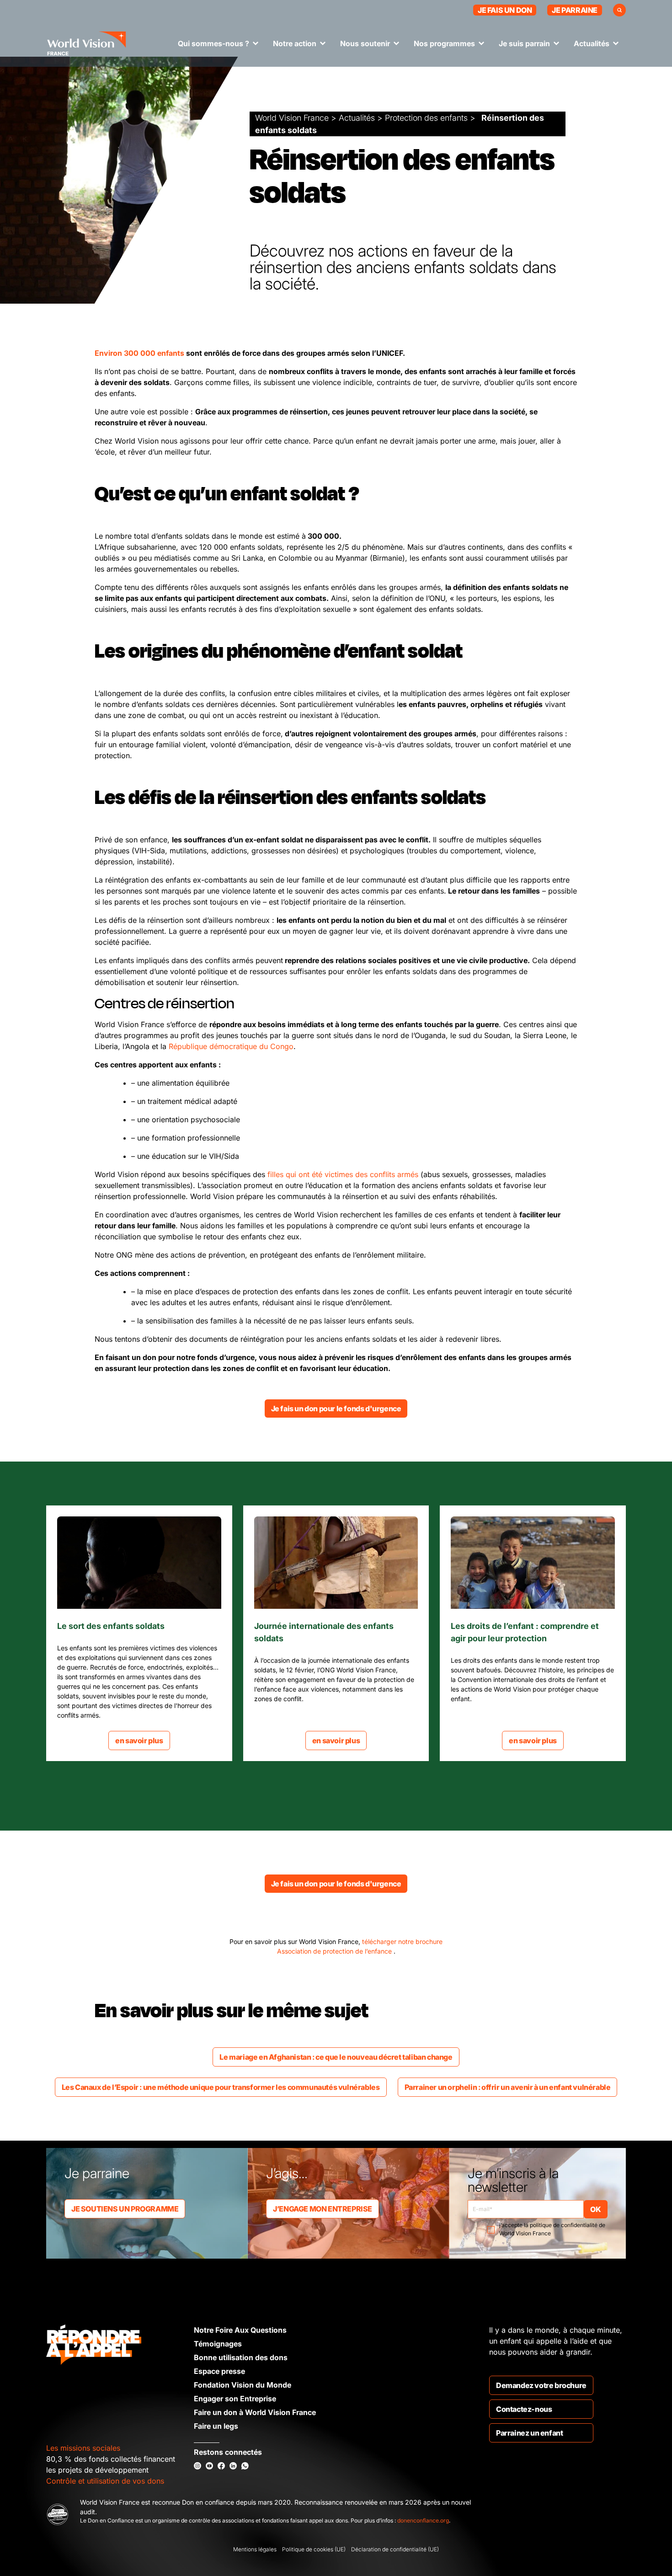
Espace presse (219, 2371)
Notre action (295, 43)
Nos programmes (444, 43)
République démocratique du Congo (231, 1046)
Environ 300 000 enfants (139, 353)
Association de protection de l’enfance (335, 1951)
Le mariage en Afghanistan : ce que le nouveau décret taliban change (336, 2057)
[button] (217, 353)
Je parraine (575, 10)
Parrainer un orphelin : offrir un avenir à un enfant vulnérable (508, 2087)
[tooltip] (217, 353)
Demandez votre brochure (541, 2385)
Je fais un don (505, 10)
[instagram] (197, 2466)
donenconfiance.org (423, 2520)
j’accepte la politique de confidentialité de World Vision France (552, 2229)
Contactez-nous (524, 2409)
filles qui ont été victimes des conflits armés (343, 1174)
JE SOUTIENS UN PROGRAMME (125, 2209)
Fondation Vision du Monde (243, 2385)
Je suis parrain (524, 43)
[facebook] (221, 2466)
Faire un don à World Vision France (255, 2412)
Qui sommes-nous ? (213, 43)
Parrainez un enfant (529, 2433)
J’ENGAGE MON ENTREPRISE (323, 2209)
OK (595, 2209)
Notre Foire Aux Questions (240, 2330)
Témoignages (218, 2344)
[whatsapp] (245, 2466)
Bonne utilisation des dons (241, 2357)
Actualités (592, 43)
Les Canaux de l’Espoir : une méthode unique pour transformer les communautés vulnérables (221, 2087)
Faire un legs (216, 2426)
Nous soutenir (365, 43)
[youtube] (209, 2466)
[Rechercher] (619, 10)
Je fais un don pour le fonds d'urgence (336, 1408)
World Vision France (292, 118)
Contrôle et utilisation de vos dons (105, 2481)
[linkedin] (233, 2466)
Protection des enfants (426, 118)
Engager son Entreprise (235, 2399)
